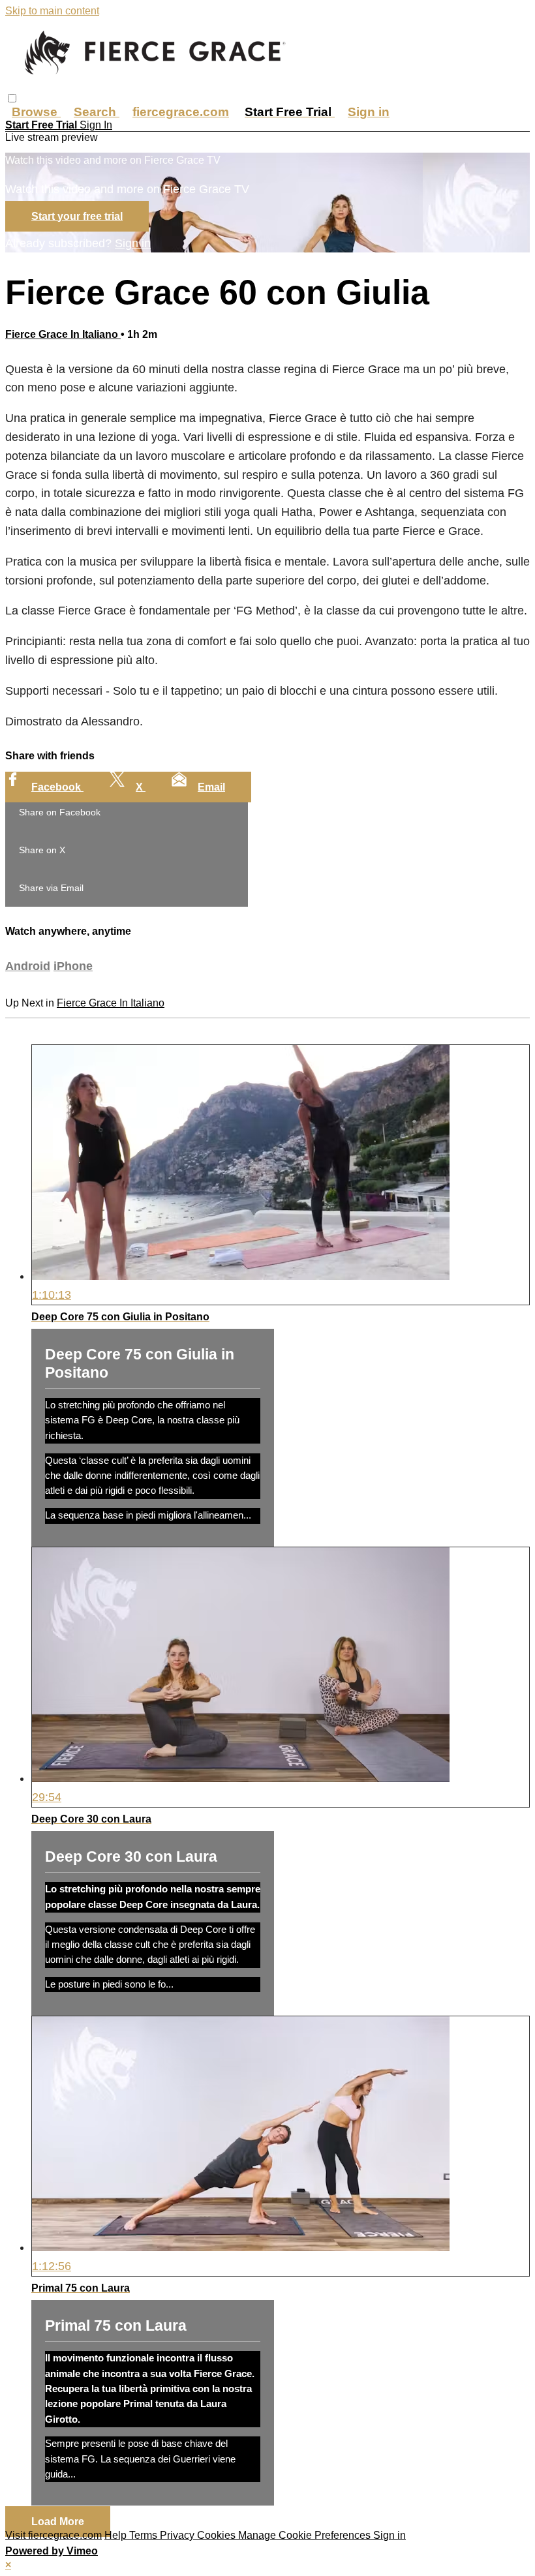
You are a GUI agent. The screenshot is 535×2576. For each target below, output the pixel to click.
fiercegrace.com (181, 112)
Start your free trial (77, 216)
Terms (145, 2535)
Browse (36, 112)
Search (97, 112)
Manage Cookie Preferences (306, 2535)
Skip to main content (52, 11)
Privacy (178, 2535)
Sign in (369, 112)
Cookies (218, 2535)
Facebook (57, 787)
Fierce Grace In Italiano (63, 334)
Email (211, 787)
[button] (12, 98)
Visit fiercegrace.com (53, 2535)
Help (117, 2535)
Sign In (96, 125)
